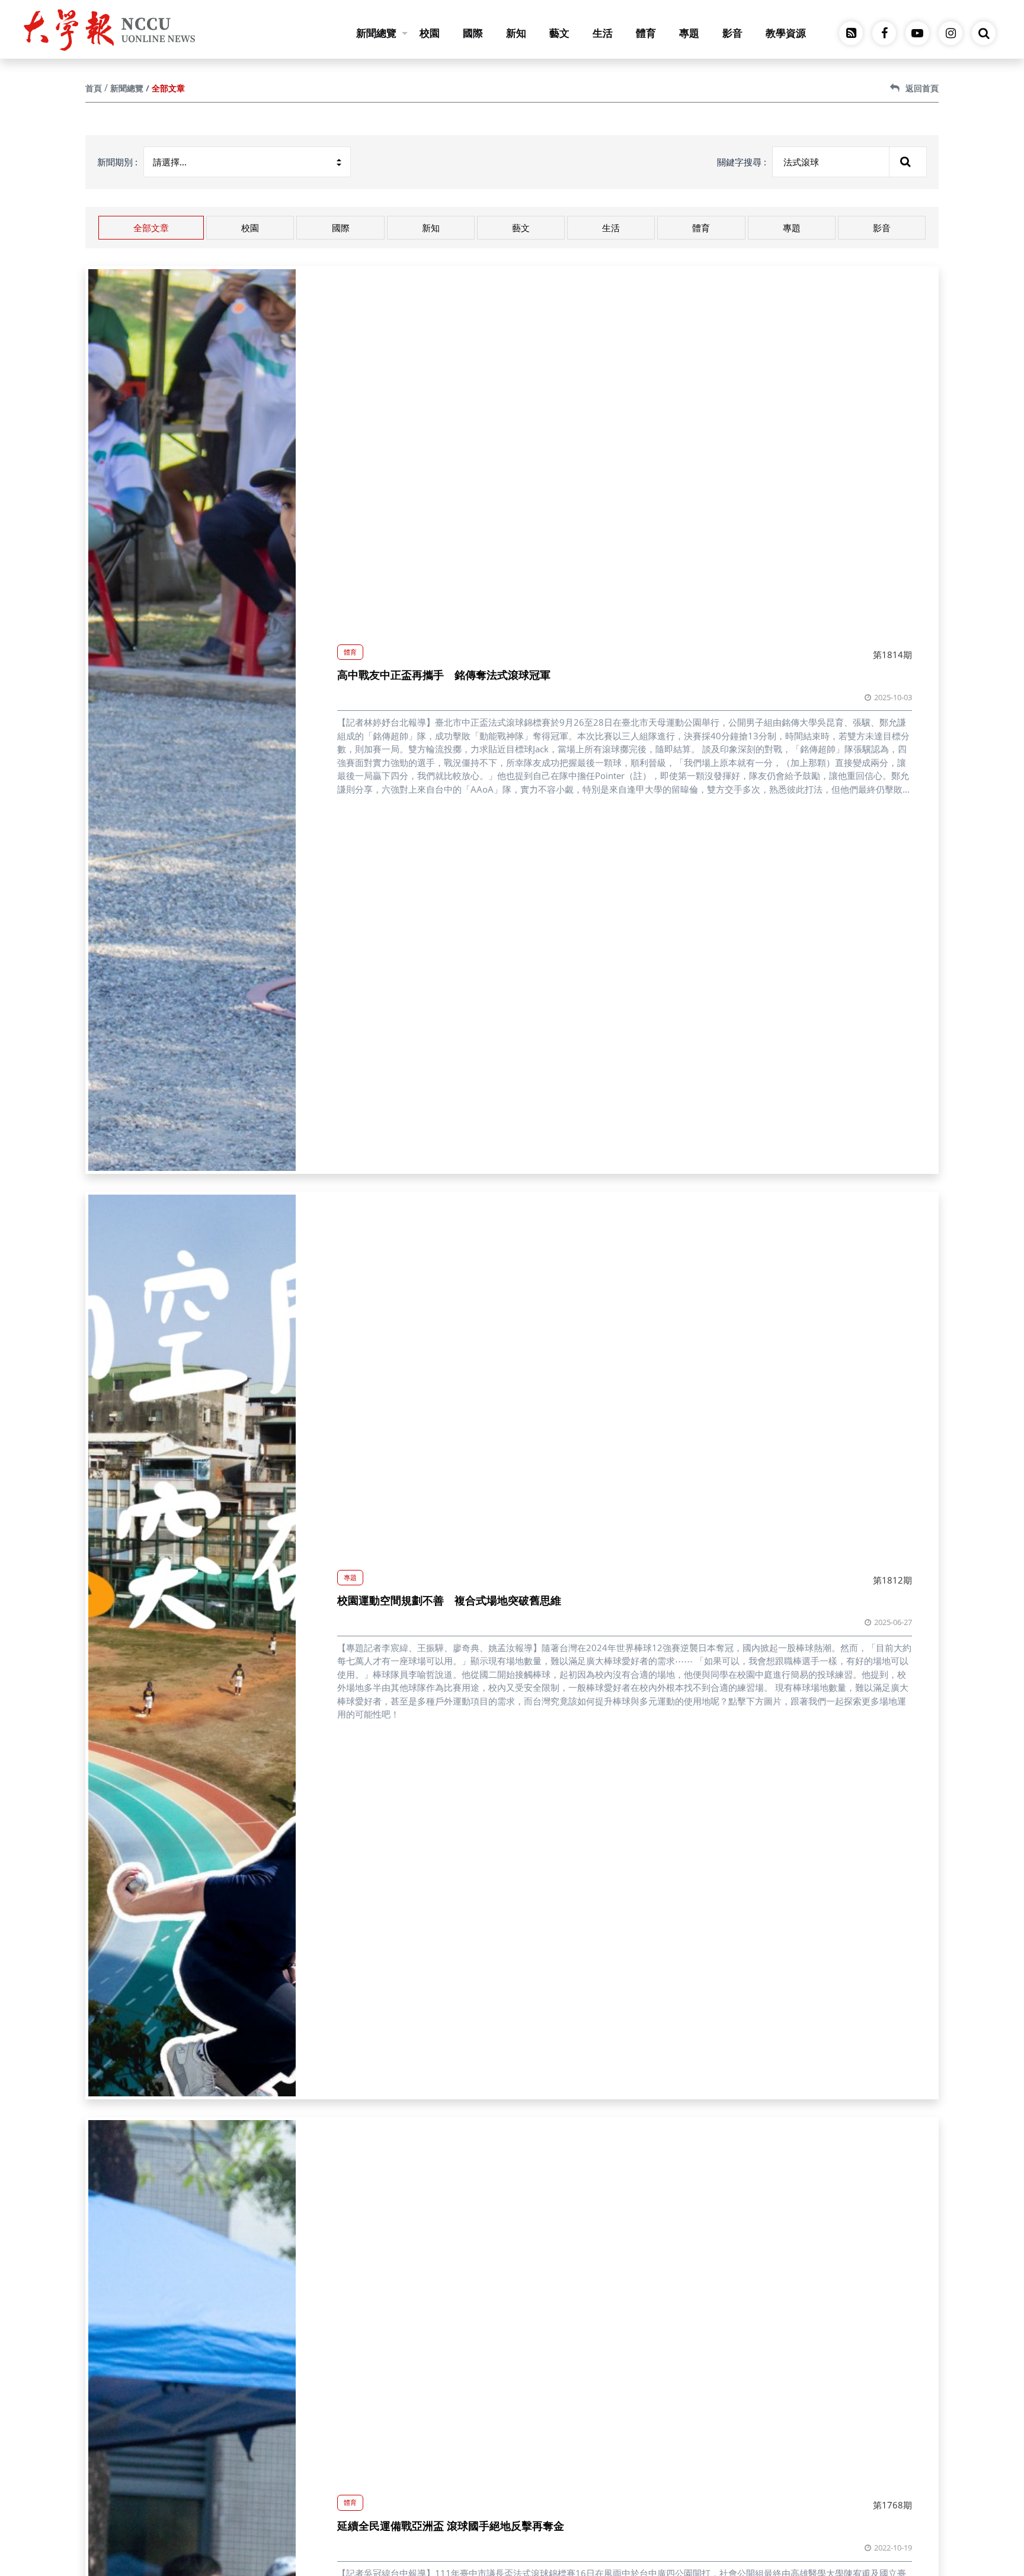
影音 (732, 33)
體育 (646, 33)
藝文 (559, 33)
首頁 (94, 88)
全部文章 (151, 228)
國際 (473, 33)
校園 (430, 33)
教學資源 (786, 33)
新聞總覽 (376, 33)
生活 (603, 33)
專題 (689, 33)
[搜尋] (908, 162)
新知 (516, 33)
